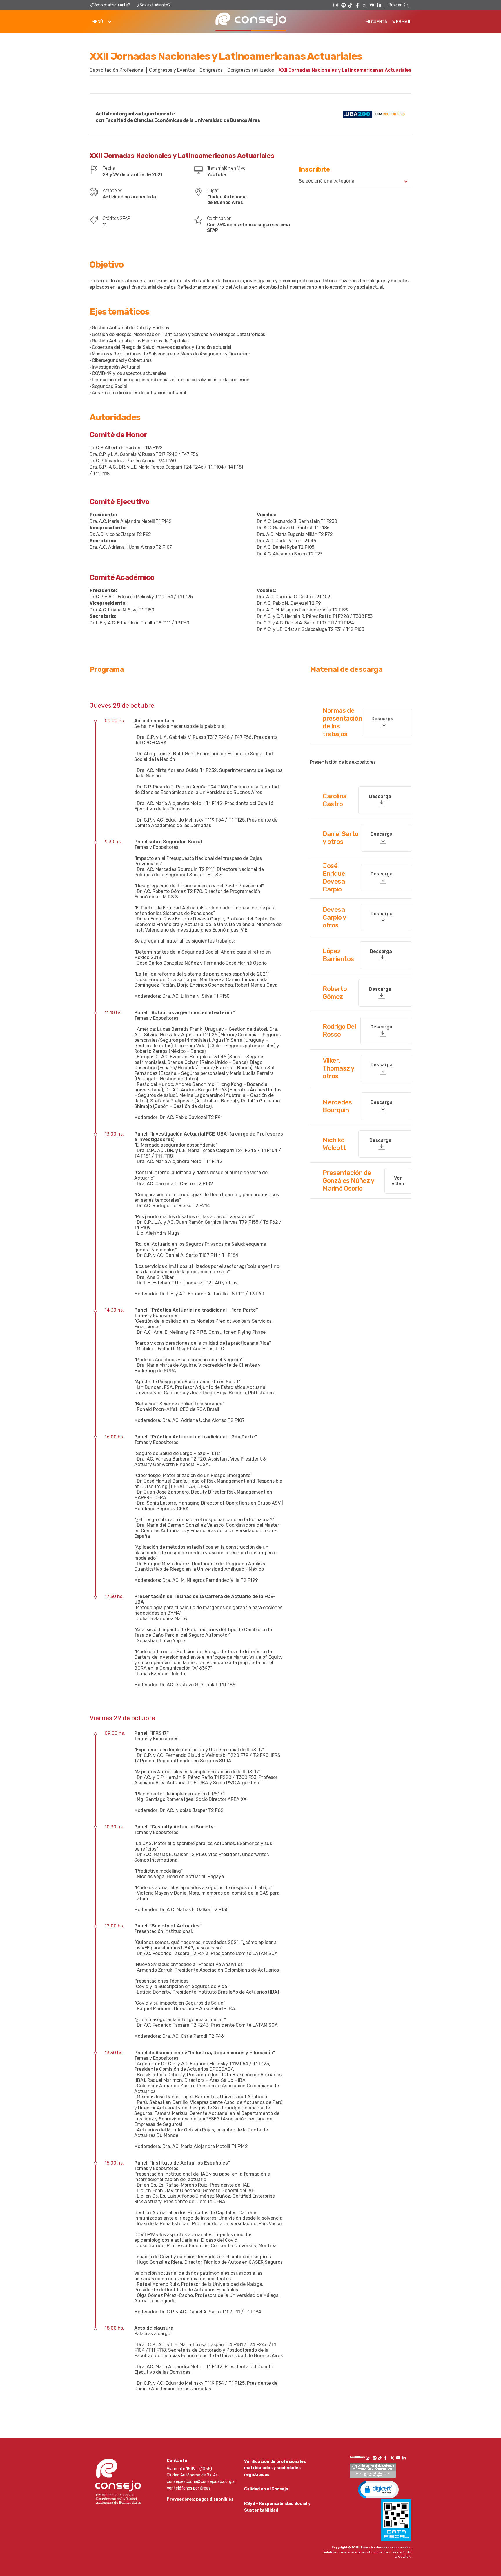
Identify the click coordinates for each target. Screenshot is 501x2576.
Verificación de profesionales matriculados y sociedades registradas (275, 2468)
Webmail (402, 22)
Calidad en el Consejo (266, 2489)
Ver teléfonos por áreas (189, 2488)
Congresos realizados (251, 70)
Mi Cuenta (376, 22)
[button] (378, 2489)
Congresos (211, 70)
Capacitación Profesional (117, 70)
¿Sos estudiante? (154, 5)
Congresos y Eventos (172, 70)
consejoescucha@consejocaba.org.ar (201, 2482)
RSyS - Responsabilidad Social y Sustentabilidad (277, 2507)
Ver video (398, 1181)
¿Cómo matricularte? (110, 5)
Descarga (382, 719)
